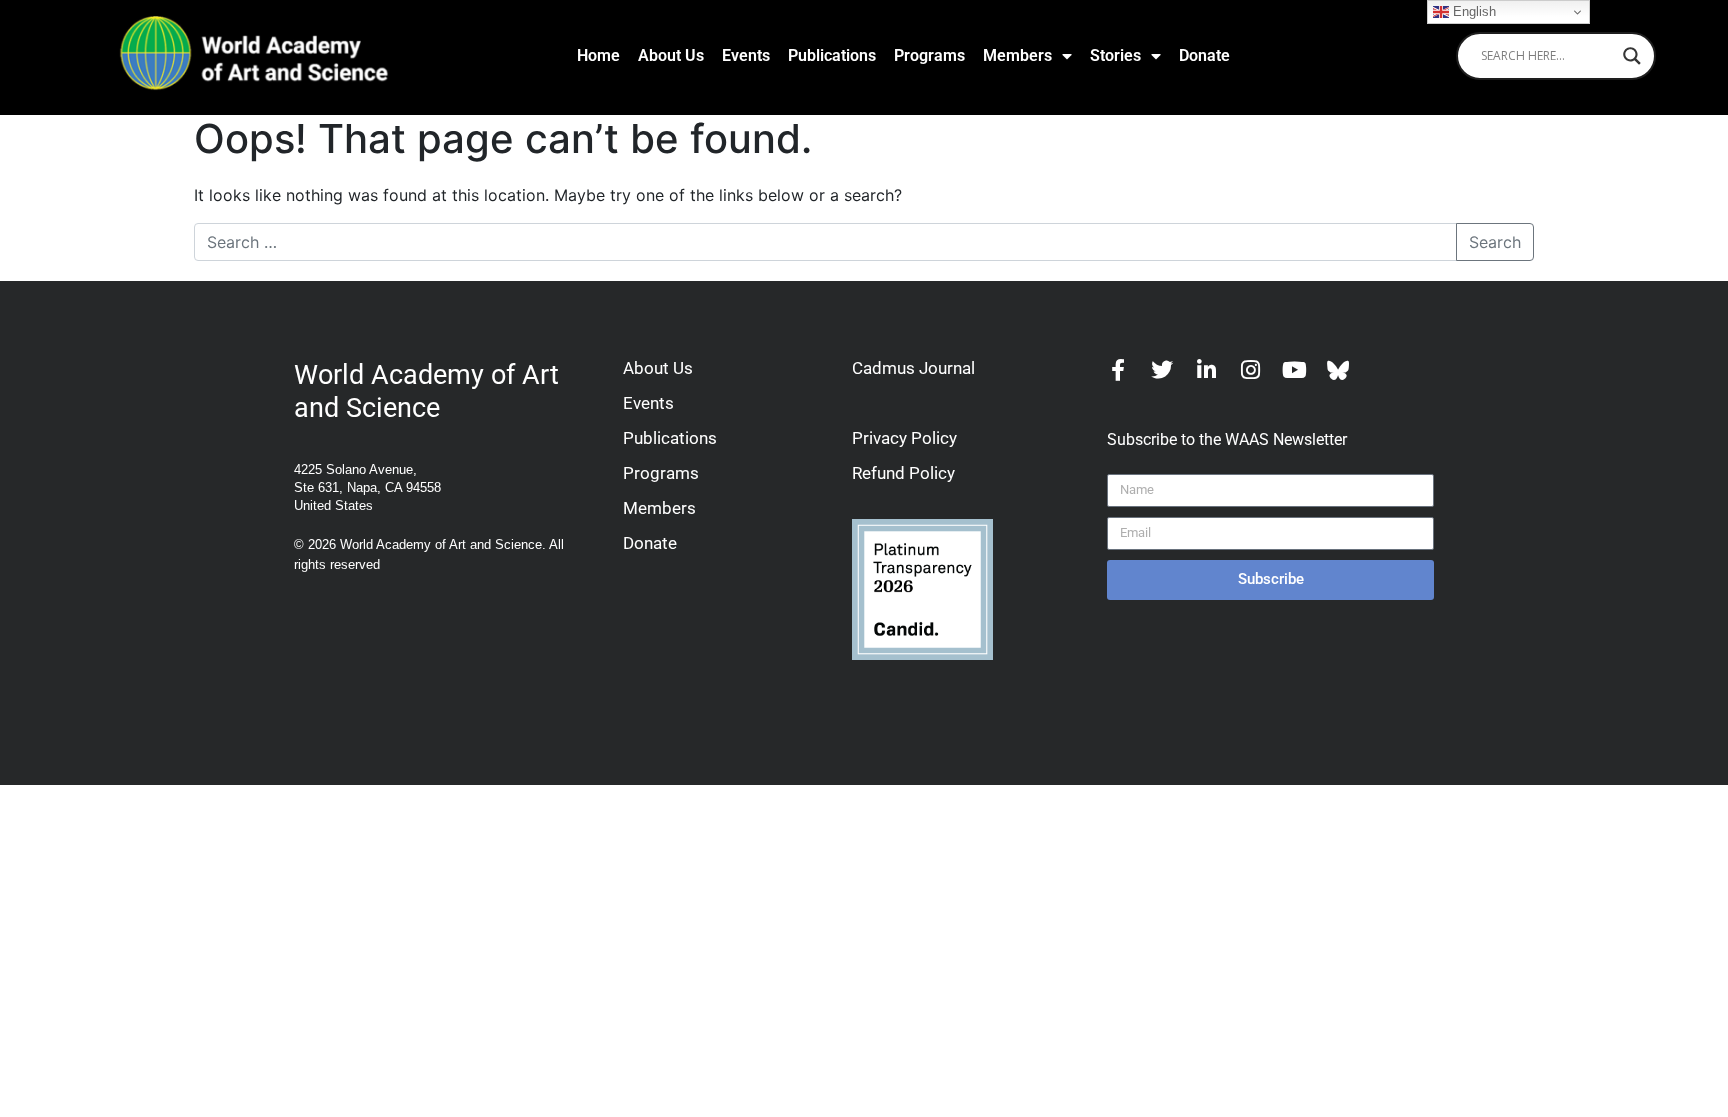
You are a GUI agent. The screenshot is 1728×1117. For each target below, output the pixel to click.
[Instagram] (1250, 370)
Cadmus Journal (913, 368)
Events (746, 55)
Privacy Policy (904, 438)
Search (1495, 242)
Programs (929, 55)
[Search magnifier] (1632, 56)
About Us (671, 55)
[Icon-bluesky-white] (1338, 370)
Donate (1204, 55)
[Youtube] (1294, 370)
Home (598, 55)
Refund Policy (903, 473)
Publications (832, 55)
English (1472, 11)
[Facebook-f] (1118, 370)
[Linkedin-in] (1206, 370)
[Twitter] (1162, 370)
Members (1017, 55)
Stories (1115, 55)
